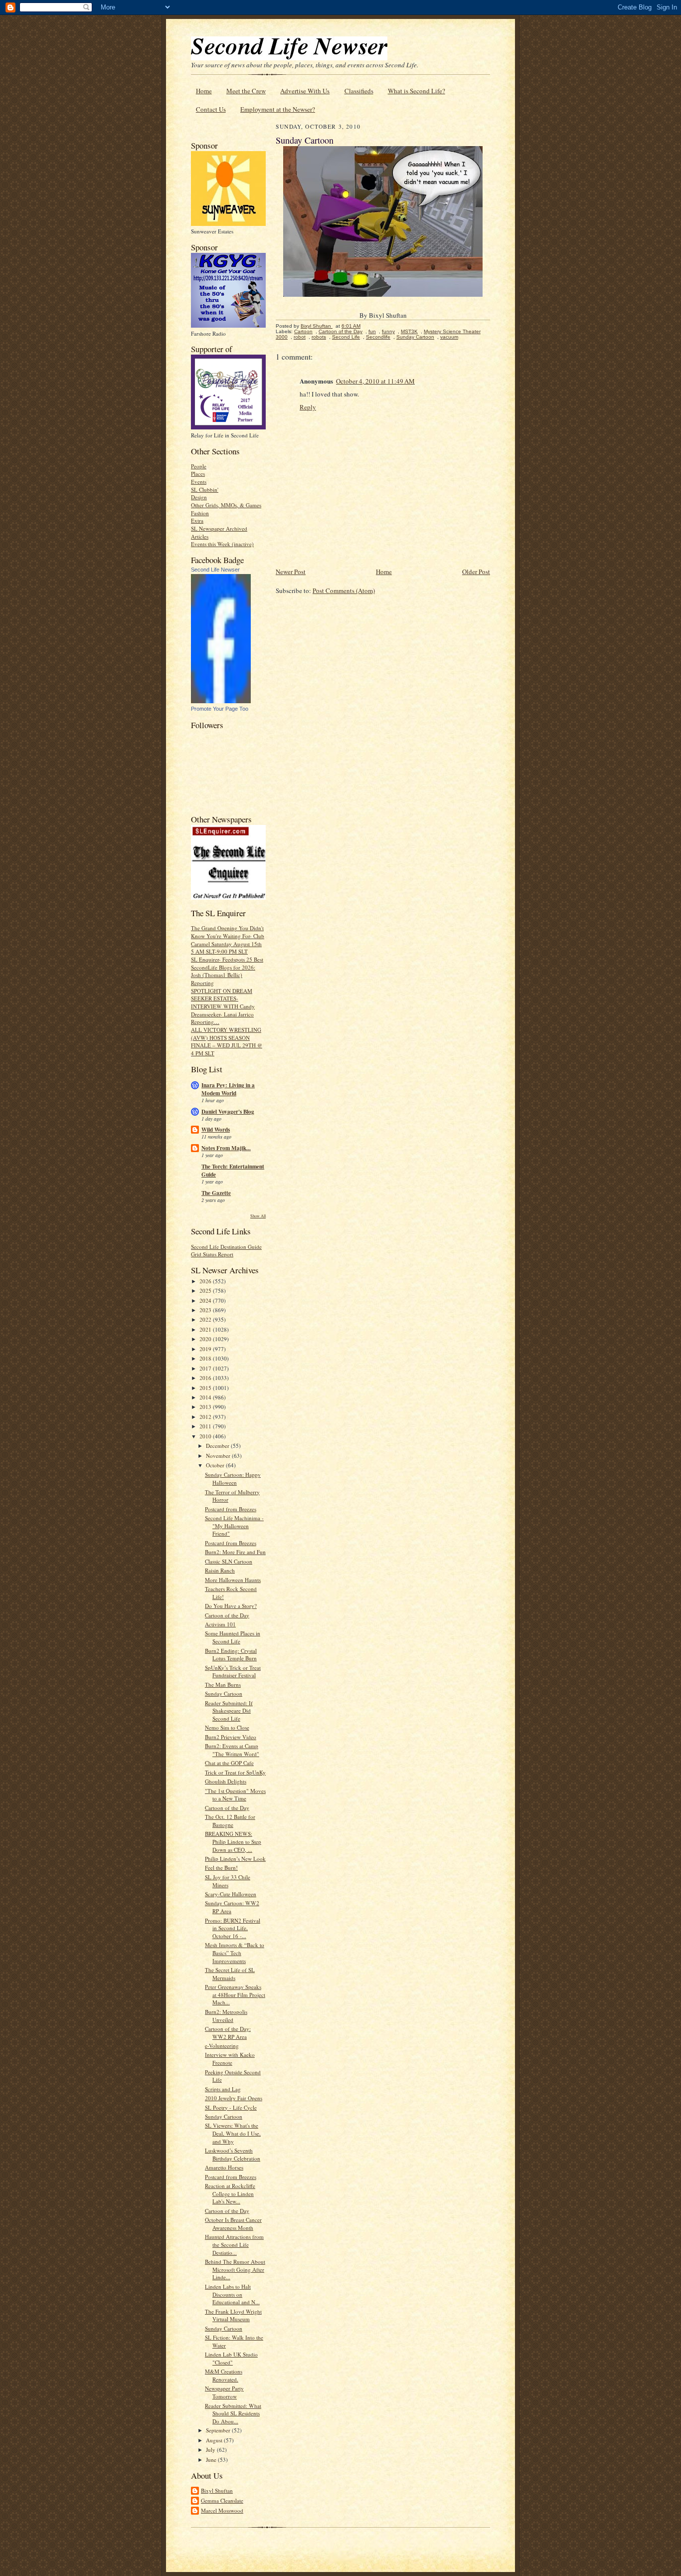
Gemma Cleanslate (222, 2500)
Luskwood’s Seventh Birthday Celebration (233, 2154)
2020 (206, 1339)
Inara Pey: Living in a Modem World (228, 1089)
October (216, 1465)
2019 (206, 1349)
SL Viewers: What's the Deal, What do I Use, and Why (233, 2133)
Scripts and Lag (223, 2089)
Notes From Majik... (226, 1148)
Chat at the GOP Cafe (229, 1763)
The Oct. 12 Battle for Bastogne (230, 1821)
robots (319, 337)
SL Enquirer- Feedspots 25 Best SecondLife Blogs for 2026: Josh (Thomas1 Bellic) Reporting (227, 971)
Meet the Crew (246, 91)
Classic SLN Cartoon (229, 1561)
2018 (206, 1358)
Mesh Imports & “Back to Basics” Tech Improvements (235, 1953)
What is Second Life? (417, 91)
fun (372, 331)
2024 (206, 1300)
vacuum (449, 337)
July (211, 2450)
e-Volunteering (222, 2046)
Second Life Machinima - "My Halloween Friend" (234, 1526)
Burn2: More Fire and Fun (235, 1552)
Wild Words (216, 1130)
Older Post (476, 572)
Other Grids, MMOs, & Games (226, 505)
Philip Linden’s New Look (235, 1859)
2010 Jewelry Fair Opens (234, 2098)
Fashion (200, 513)
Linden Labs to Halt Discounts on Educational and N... (232, 2294)
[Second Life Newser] (221, 701)
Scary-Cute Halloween (231, 1894)
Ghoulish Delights (226, 1781)
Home (204, 91)
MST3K (409, 331)
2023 (206, 1310)
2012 (206, 1417)
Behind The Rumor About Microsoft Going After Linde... (235, 2269)
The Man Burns (223, 1684)
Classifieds (359, 91)
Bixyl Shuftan (217, 2490)
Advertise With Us (305, 91)
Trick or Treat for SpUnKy (235, 1772)
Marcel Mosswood (222, 2510)
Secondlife (378, 337)
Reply (308, 407)
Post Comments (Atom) (344, 591)
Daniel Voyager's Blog (228, 1112)
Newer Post (291, 572)
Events (199, 482)
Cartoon (303, 331)
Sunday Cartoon (224, 1693)
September (219, 2430)
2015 (206, 1388)
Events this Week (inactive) (222, 544)
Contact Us (211, 109)
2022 (206, 1319)
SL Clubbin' (205, 490)
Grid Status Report (212, 1254)
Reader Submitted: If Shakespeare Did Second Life (229, 1711)
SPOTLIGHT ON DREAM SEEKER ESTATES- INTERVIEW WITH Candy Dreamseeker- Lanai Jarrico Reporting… (223, 1006)
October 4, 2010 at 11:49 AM (375, 381)
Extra (197, 520)
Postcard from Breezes (231, 1509)
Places (198, 474)
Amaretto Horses (224, 2167)
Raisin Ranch (220, 1570)
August (215, 2440)
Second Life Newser (215, 570)
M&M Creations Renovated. (224, 2375)
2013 (206, 1407)
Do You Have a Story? (231, 1606)
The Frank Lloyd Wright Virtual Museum (233, 2315)
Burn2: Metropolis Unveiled (226, 2016)
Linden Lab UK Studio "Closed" (231, 2358)
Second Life (346, 337)
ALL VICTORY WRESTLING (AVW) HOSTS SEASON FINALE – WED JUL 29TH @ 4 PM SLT (227, 1041)
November (219, 1456)
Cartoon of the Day (227, 1615)
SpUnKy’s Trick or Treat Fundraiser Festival (233, 1672)
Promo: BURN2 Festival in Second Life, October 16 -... (233, 1928)
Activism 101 (220, 1624)
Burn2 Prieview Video (231, 1737)
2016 (206, 1378)
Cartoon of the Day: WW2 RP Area (228, 2033)
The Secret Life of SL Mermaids (230, 1974)
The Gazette (216, 1193)
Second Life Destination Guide (226, 1247)
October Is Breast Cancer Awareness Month (233, 2224)
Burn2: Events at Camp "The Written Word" (232, 1750)
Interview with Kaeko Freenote (230, 2059)
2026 (206, 1281)
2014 (206, 1397)
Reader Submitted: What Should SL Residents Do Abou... (233, 2413)
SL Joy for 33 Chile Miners (228, 1881)
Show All (258, 1216)
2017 (206, 1368)
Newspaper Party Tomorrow (224, 2392)
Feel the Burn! (221, 1868)
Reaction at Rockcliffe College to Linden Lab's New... (230, 2193)
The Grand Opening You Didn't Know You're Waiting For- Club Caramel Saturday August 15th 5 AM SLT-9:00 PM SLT (228, 940)
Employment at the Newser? (278, 109)
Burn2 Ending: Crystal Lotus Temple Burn (231, 1655)
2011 (206, 1426)
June (212, 2460)
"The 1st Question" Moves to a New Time (235, 1795)
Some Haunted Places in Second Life (233, 1637)
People (199, 466)
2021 (206, 1329)
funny (388, 331)
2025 (206, 1290)
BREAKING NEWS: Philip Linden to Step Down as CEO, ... (233, 1841)
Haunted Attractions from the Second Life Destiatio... (234, 2244)
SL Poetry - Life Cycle (231, 2107)
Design (199, 497)
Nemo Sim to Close (227, 1727)
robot (300, 337)
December (218, 1446)
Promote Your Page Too (220, 709)
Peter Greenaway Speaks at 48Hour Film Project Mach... (235, 1994)
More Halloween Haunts (233, 1580)
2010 (206, 1436)
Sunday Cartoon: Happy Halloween (233, 1479)
